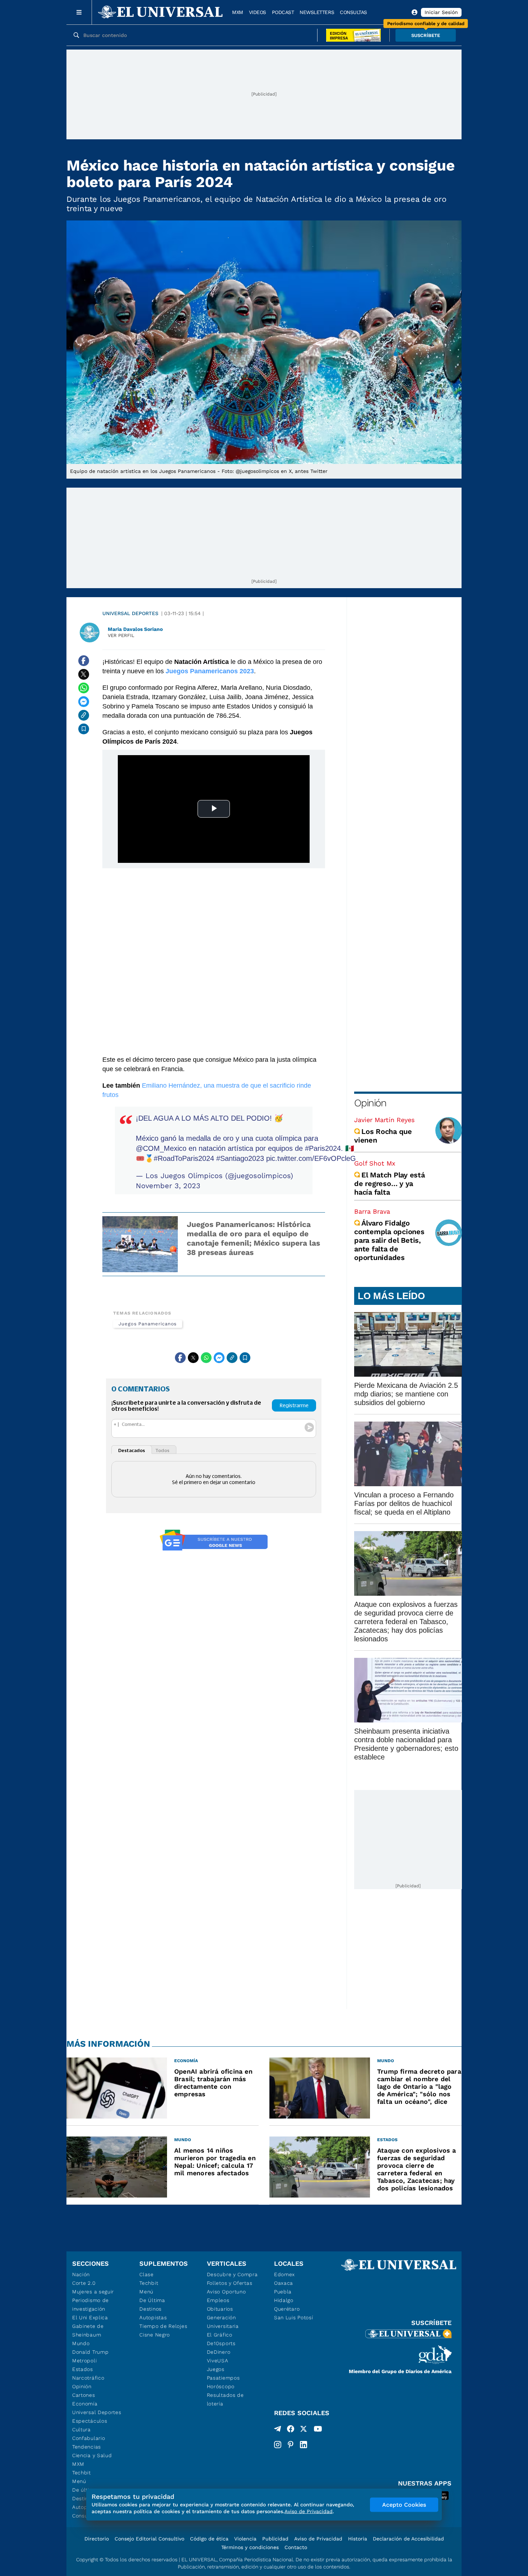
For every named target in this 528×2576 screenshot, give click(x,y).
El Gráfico (220, 2335)
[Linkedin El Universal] (304, 2445)
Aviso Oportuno (226, 2292)
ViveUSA (218, 2361)
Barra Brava (372, 1211)
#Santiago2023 (240, 1158)
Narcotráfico (88, 2378)
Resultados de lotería (225, 2399)
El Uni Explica (90, 2317)
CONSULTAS (353, 12)
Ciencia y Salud (92, 2455)
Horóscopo (221, 2386)
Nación (81, 2274)
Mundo (81, 2343)
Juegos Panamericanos (148, 1324)
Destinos (150, 2309)
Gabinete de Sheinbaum (88, 2330)
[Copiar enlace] (84, 715)
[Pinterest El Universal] (291, 2445)
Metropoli (84, 2361)
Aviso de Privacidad (318, 2539)
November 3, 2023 (168, 1186)
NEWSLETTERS (317, 12)
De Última (152, 2300)
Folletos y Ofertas (230, 2283)
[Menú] (79, 12)
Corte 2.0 (84, 2283)
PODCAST (283, 12)
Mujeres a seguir (93, 2292)
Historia (358, 2539)
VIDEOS (258, 12)
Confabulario (89, 2438)
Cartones (84, 2395)
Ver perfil (121, 635)
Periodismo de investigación (91, 2305)
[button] (426, 35)
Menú (79, 2481)
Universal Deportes (130, 613)
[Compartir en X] (84, 674)
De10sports (221, 2343)
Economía (85, 2404)
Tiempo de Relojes (163, 2326)
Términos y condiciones (250, 2547)
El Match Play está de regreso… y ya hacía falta (390, 1184)
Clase (147, 2274)
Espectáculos (90, 2421)
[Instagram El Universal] (278, 2445)
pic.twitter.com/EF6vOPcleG (311, 1158)
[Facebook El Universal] (291, 2430)
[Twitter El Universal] (304, 2430)
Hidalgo (284, 2300)
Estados (83, 2369)
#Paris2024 (323, 1148)
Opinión (370, 1103)
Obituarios (220, 2309)
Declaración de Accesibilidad (408, 2539)
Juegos (216, 2369)
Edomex (284, 2274)
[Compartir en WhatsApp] (84, 688)
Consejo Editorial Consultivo (149, 2539)
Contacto (296, 2547)
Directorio (97, 2539)
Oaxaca (284, 2283)
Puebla (283, 2292)
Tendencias (87, 2447)
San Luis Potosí (294, 2317)
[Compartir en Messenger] (84, 702)
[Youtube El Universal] (318, 2430)
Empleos (218, 2300)
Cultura (82, 2429)
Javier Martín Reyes (384, 1120)
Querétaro (287, 2309)
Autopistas (153, 2317)
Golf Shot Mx (375, 1163)
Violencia (245, 2539)
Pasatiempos (223, 2378)
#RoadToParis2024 (184, 1158)
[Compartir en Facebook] (84, 661)
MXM (238, 12)
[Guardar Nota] (84, 729)
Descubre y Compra (232, 2274)
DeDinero (219, 2352)
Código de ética (209, 2539)
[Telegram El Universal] (278, 2430)
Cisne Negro (155, 2335)
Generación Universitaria (223, 2322)
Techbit (82, 2473)
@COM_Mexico (161, 1148)
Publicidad (275, 2539)
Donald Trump (90, 2352)
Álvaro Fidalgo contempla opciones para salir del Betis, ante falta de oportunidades (389, 1240)
